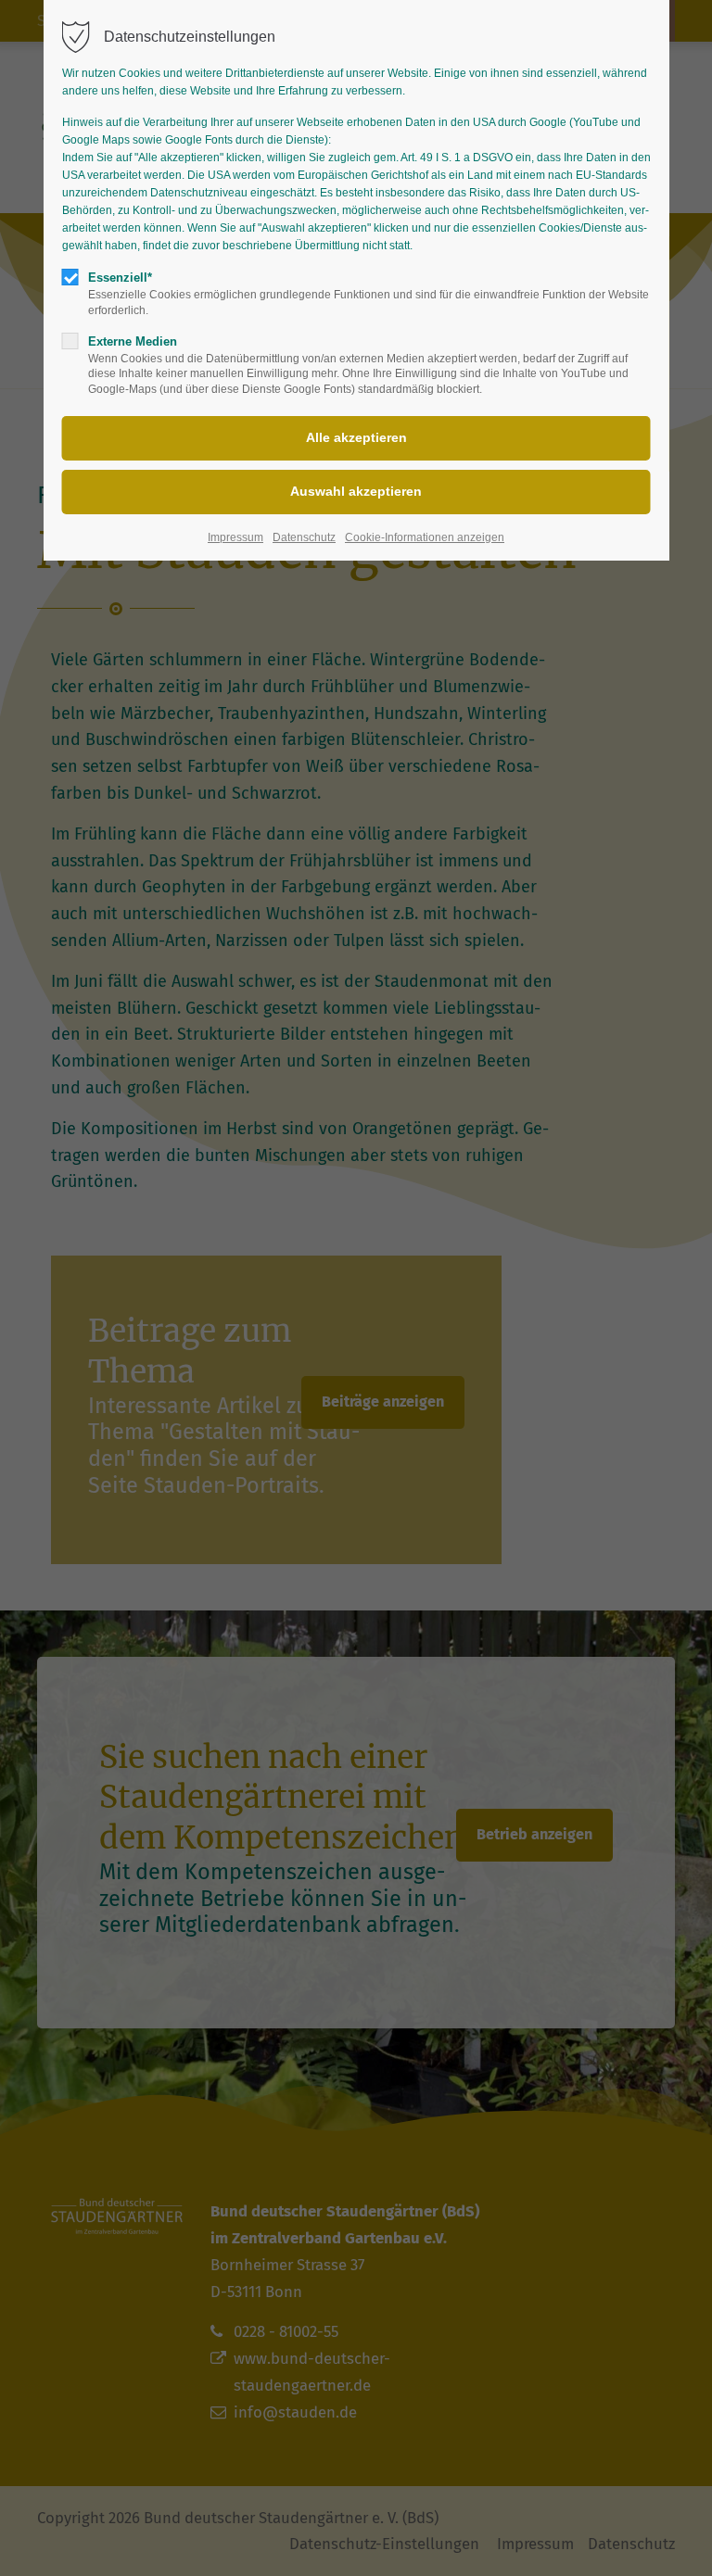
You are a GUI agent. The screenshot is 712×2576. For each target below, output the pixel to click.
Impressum (235, 537)
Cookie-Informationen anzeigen (425, 537)
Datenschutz (304, 537)
